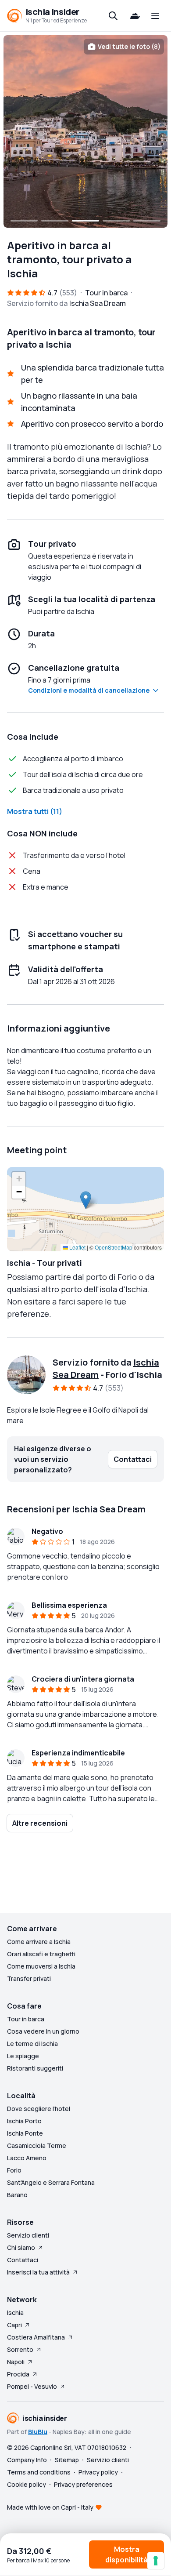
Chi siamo (21, 2247)
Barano (17, 2195)
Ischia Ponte (25, 2133)
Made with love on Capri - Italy (50, 2507)
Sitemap (67, 2460)
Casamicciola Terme (37, 2145)
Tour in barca (26, 2019)
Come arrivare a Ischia (39, 1942)
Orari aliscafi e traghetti (41, 1954)
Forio (14, 2170)
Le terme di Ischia (32, 2044)
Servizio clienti (28, 2235)
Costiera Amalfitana (36, 2337)
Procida (18, 2374)
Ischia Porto (24, 2121)
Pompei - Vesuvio (32, 2386)
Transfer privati (29, 1978)
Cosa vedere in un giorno (43, 2031)
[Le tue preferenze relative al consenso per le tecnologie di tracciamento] (156, 2561)
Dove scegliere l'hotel (39, 2109)
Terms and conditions (39, 2472)
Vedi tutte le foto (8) (129, 46)
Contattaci (23, 2260)
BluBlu (38, 2432)
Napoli (16, 2362)
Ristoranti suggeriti (35, 2068)
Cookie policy (27, 2484)
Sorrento (20, 2349)
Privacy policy (98, 2472)
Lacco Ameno (27, 2158)
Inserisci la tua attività (38, 2272)
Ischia (15, 2313)
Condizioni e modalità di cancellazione (89, 690)
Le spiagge (23, 2056)
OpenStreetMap (114, 1247)
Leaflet (77, 1247)
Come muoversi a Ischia (41, 1966)
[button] (86, 1200)
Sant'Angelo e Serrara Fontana (51, 2182)
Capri (14, 2325)
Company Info (27, 2460)
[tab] (24, 221)
